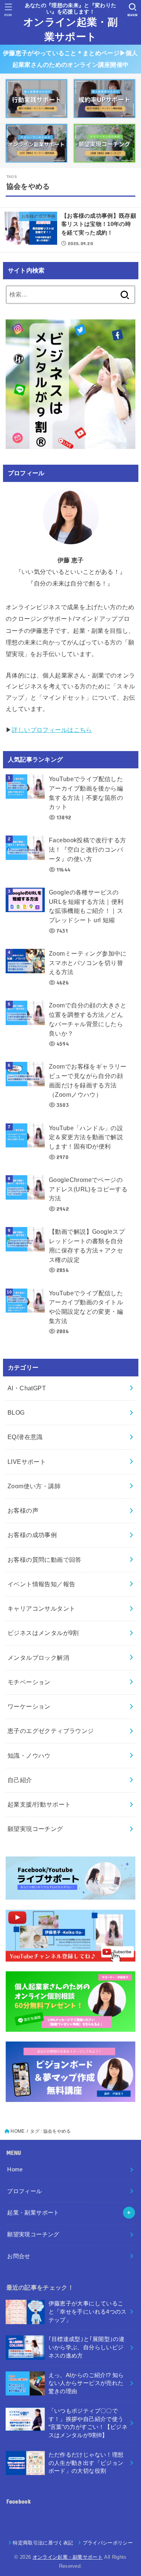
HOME (17, 2131)
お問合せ (19, 2256)
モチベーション (29, 1682)
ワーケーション (29, 1706)
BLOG (16, 1412)
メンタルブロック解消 (38, 1658)
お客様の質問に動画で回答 (45, 1560)
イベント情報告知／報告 (42, 1584)
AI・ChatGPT (27, 1388)
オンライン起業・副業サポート (70, 30)
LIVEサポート (27, 1462)
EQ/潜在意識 (25, 1437)
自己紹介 (20, 1780)
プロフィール (24, 2191)
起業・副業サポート (33, 2213)
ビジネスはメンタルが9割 (43, 1633)
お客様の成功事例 (32, 1535)
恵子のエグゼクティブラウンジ (51, 1731)
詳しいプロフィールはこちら (52, 730)
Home (15, 2170)
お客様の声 (23, 1510)
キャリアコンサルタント (42, 1608)
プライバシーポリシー (108, 2543)
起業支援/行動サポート (39, 1804)
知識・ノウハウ (29, 1755)
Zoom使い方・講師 (34, 1486)
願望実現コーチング (35, 1829)
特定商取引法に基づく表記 (43, 2543)
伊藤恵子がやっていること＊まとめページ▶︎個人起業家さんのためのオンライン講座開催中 (70, 59)
